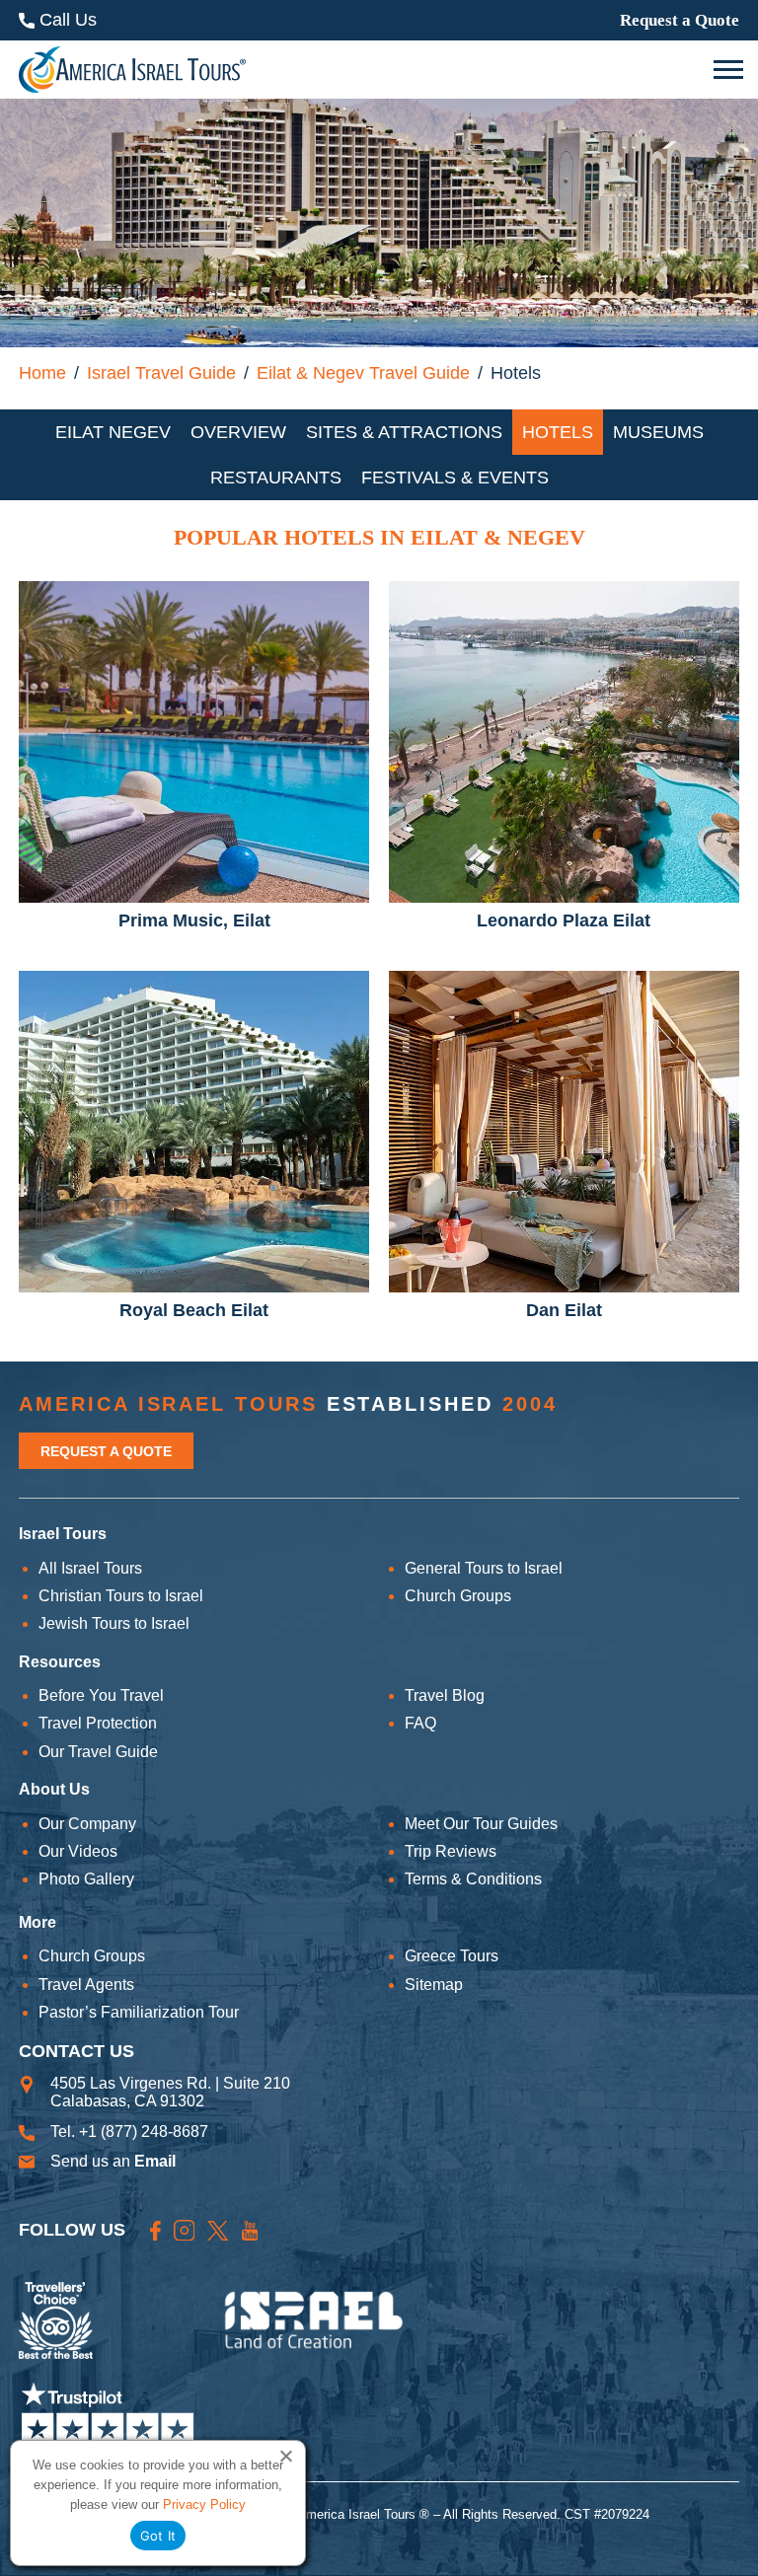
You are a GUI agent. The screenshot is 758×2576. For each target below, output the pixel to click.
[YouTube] (250, 2230)
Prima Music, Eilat (194, 920)
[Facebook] (155, 2230)
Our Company (87, 1824)
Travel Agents (86, 1985)
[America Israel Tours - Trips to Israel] (132, 70)
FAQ (420, 1723)
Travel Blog (445, 1695)
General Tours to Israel (484, 1568)
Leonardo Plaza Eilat (564, 920)
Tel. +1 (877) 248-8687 (129, 2132)
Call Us (66, 20)
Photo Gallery (86, 1879)
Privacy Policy (204, 2504)
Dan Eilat (564, 1310)
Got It (158, 2536)
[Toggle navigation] (731, 70)
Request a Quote (680, 20)
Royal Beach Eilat (194, 1310)
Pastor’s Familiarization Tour (139, 2012)
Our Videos (78, 1851)
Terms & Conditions (473, 1879)
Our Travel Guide (98, 1752)
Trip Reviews (451, 1851)
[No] (285, 2456)
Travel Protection (98, 1723)
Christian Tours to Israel (121, 1596)
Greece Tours (452, 1956)
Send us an (113, 2161)
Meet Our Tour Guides (481, 1824)
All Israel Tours (90, 1568)
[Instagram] (185, 2231)
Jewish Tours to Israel (114, 1623)
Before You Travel (101, 1695)
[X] (218, 2230)
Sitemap (434, 1985)
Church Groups (458, 1596)
